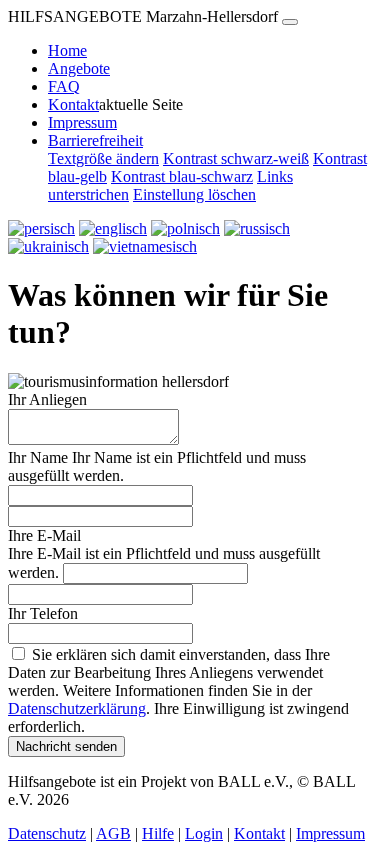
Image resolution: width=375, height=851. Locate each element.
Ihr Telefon (43, 613)
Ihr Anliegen (47, 399)
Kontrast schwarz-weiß (236, 158)
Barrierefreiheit (95, 140)
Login (204, 833)
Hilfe (158, 833)
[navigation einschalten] (290, 22)
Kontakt (73, 104)
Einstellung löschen (194, 194)
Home (67, 50)
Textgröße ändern (103, 158)
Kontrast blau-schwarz (182, 176)
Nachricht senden (66, 746)
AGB (113, 833)
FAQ (64, 86)
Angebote (79, 68)
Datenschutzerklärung (77, 708)
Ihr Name (38, 457)
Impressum (82, 122)
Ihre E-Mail (44, 535)
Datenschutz (47, 833)
